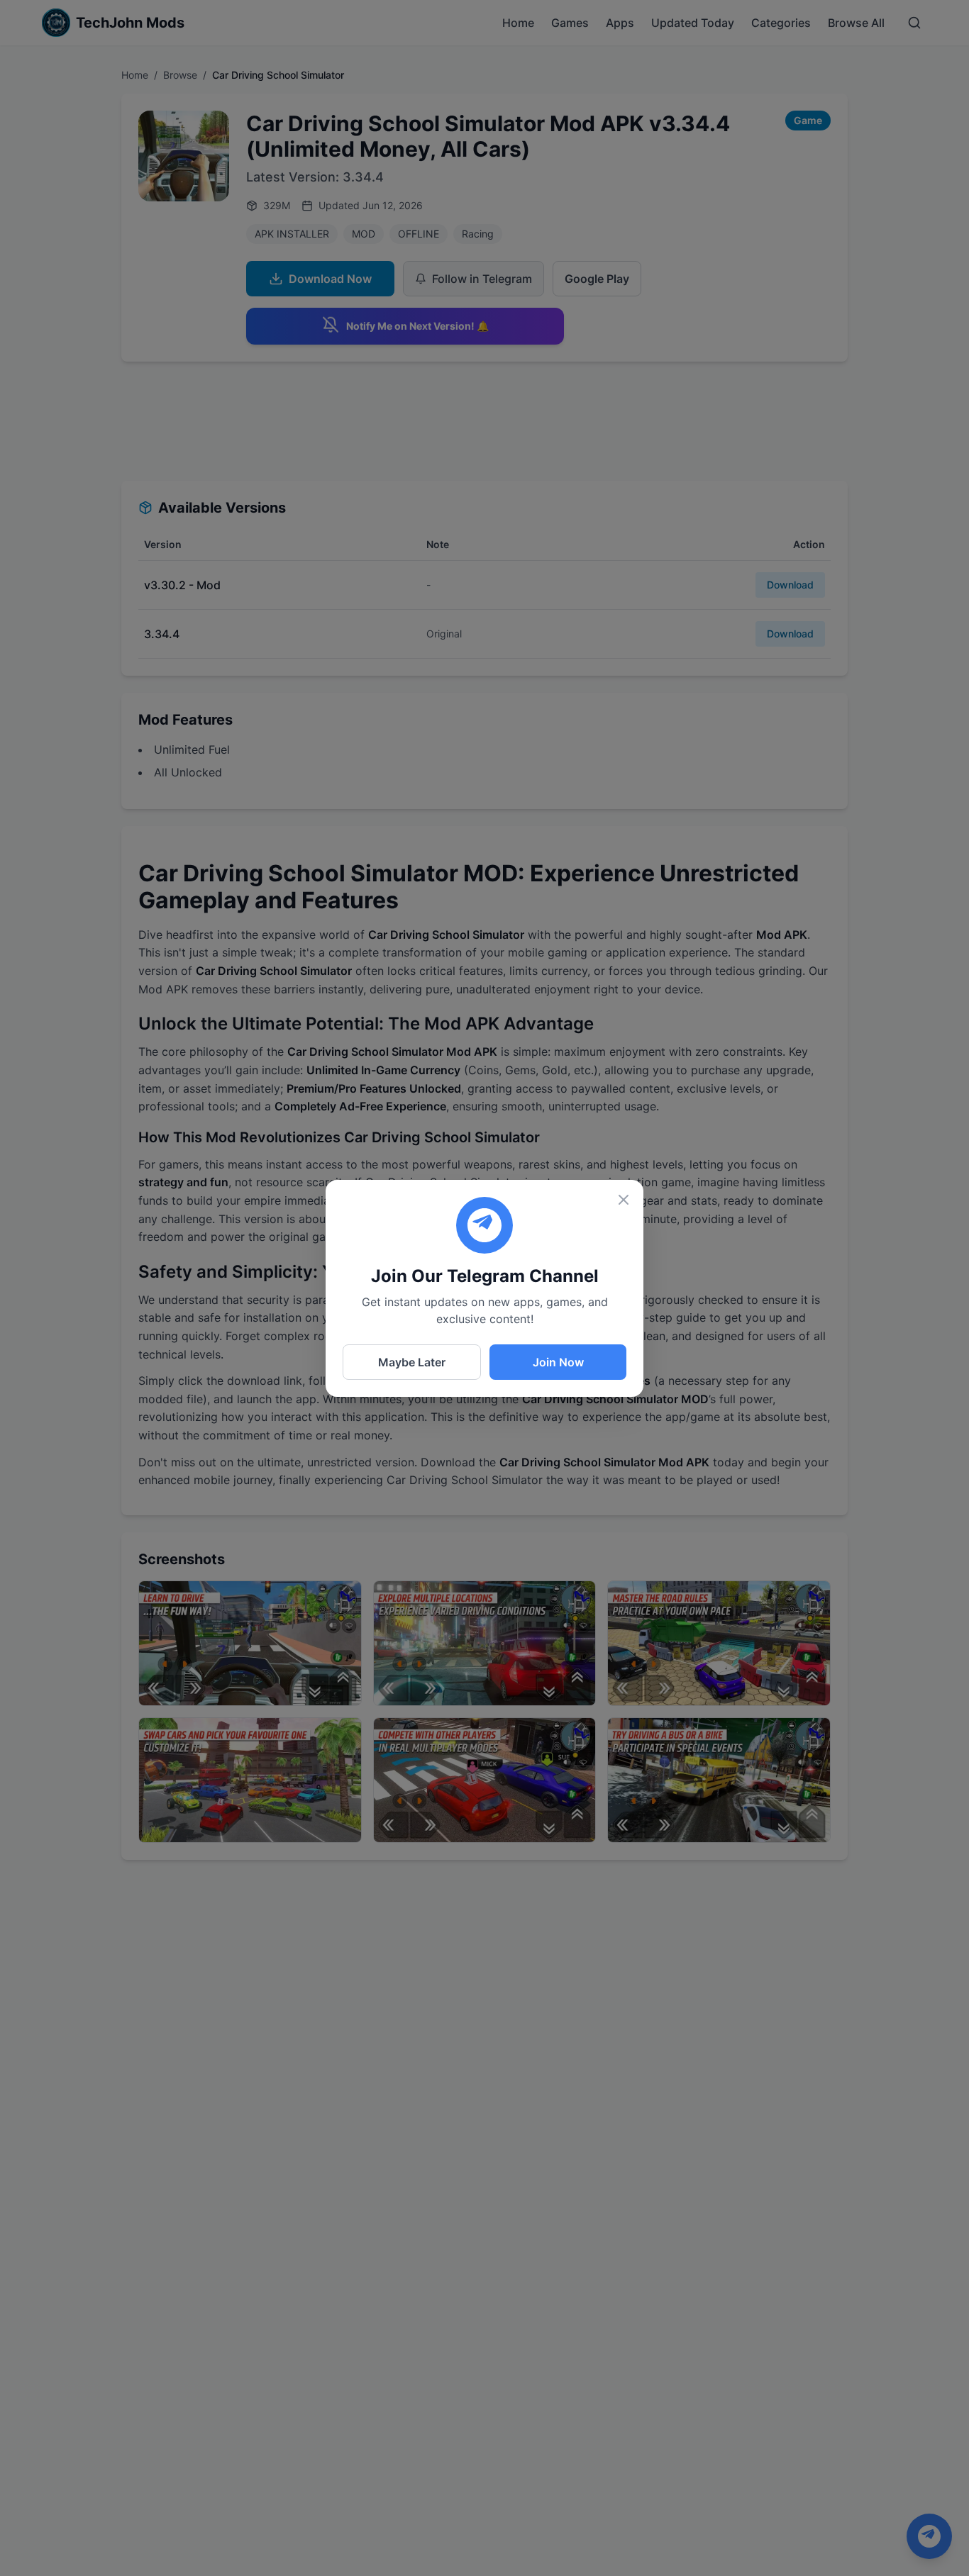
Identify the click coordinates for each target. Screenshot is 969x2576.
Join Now (558, 1362)
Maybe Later (412, 1362)
